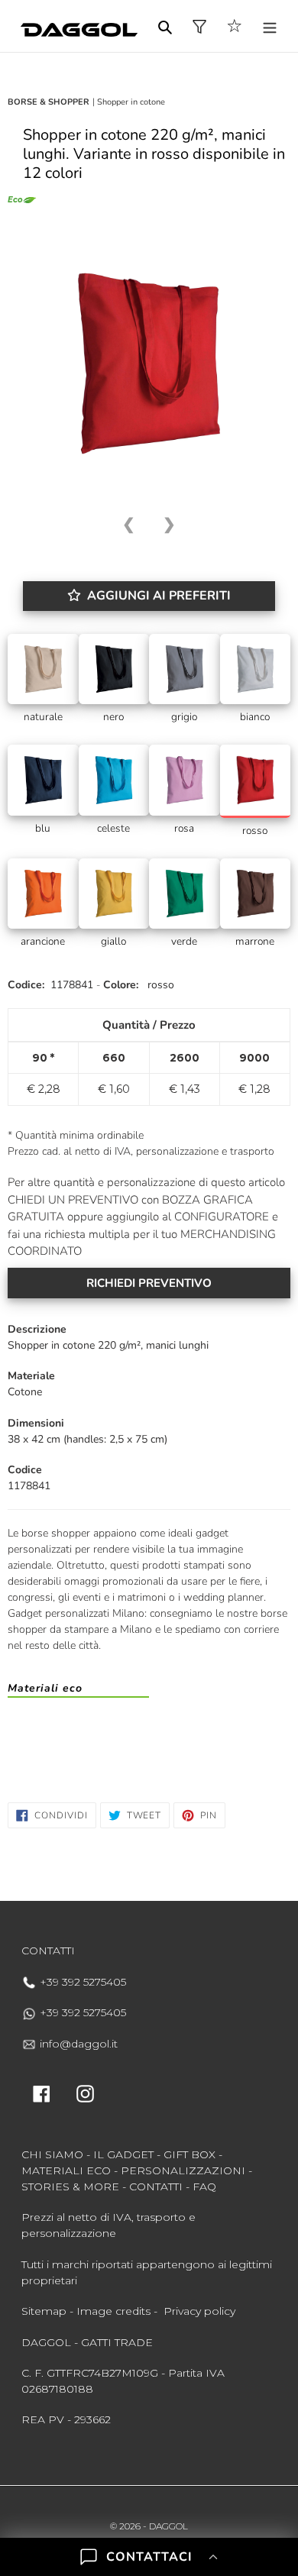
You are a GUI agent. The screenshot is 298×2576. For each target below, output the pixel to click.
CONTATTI (156, 2187)
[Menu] (270, 26)
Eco (15, 200)
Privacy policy (199, 2311)
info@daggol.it (77, 2044)
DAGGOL (168, 2526)
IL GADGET (123, 2154)
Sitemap (44, 2311)
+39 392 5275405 (81, 1982)
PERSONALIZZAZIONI (183, 2170)
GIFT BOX (189, 2154)
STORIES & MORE (70, 2187)
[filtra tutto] (199, 26)
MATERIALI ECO (66, 2170)
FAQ (204, 2187)
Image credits (113, 2311)
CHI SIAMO (52, 2154)
